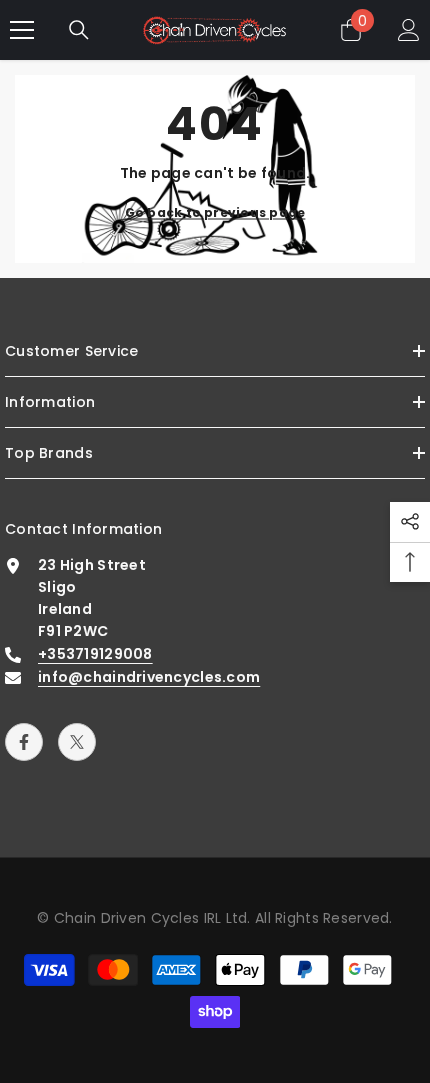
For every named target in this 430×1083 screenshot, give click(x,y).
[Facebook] (24, 742)
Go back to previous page (215, 212)
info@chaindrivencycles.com (149, 677)
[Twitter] (77, 742)
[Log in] (409, 30)
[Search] (79, 30)
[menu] (22, 30)
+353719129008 (95, 654)
